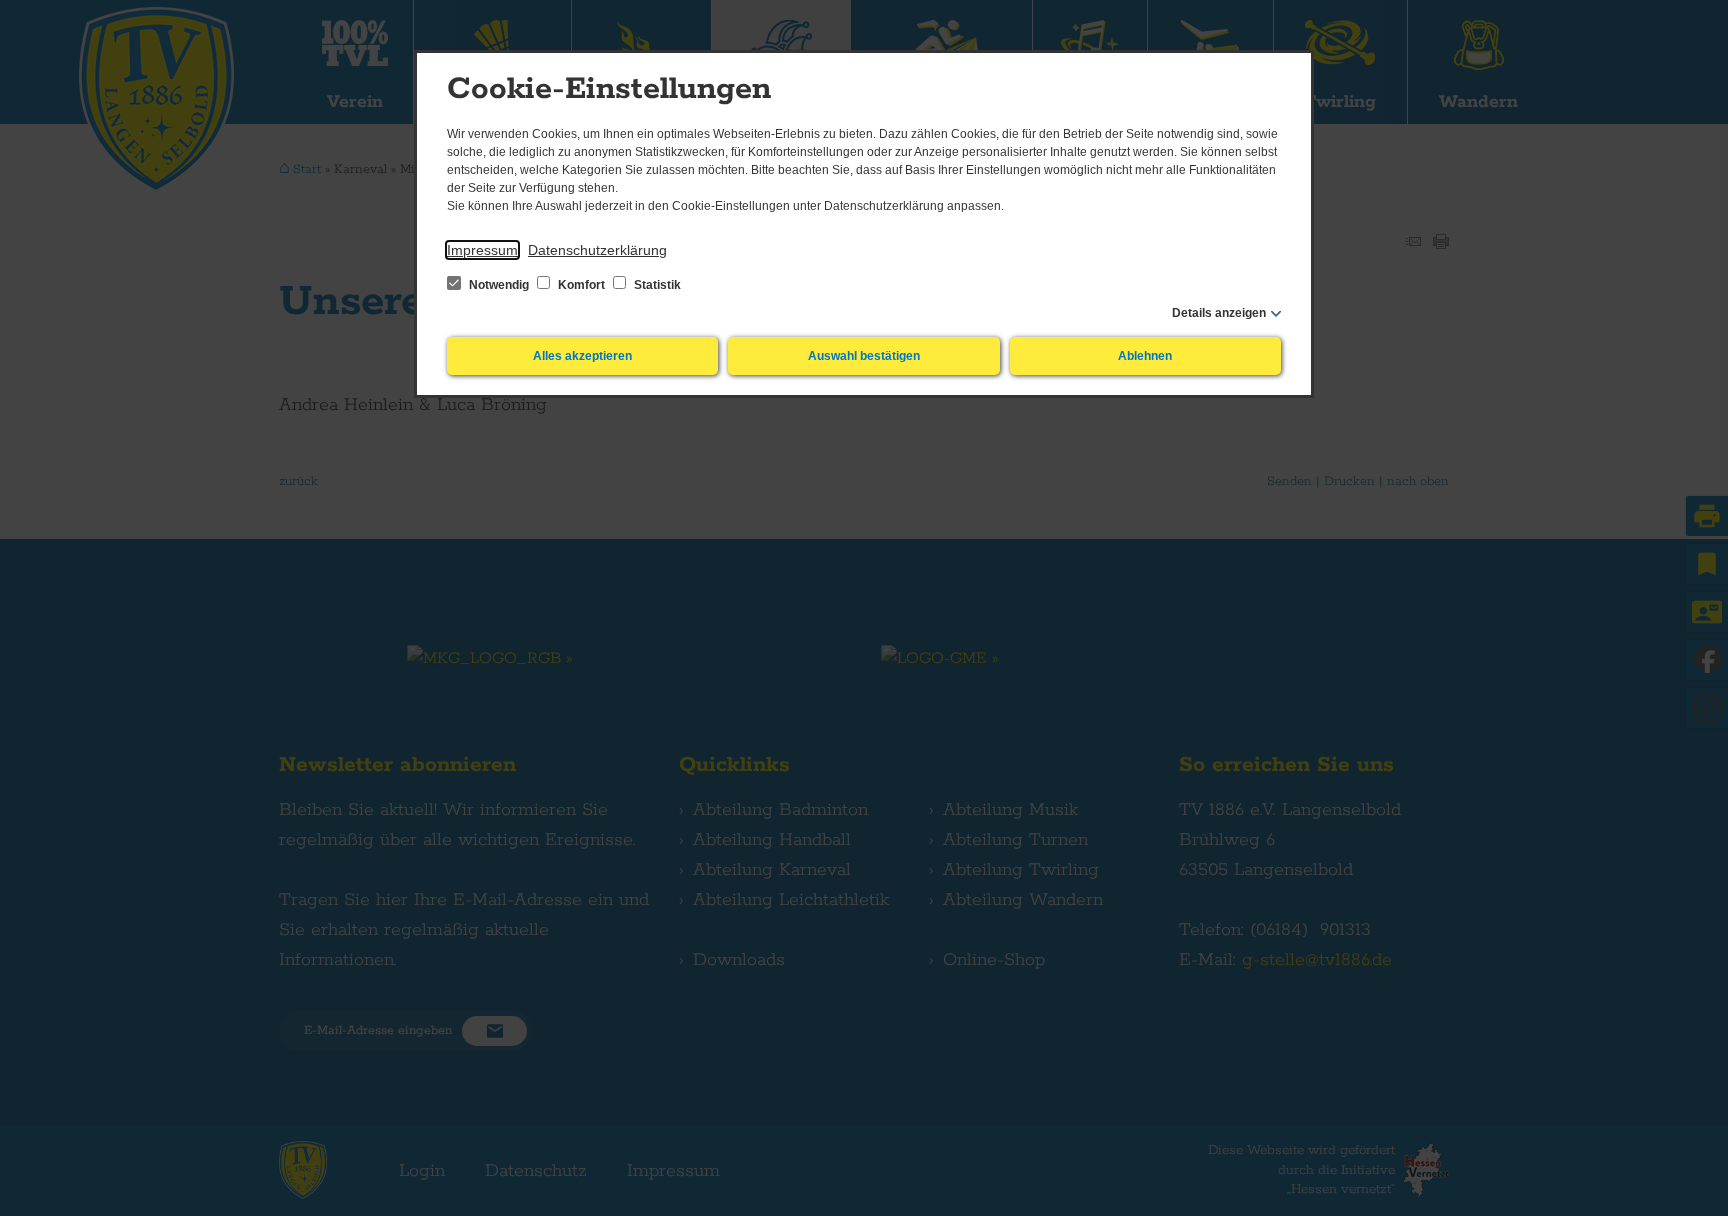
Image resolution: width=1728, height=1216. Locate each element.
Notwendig (499, 285)
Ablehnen (1145, 356)
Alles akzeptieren (582, 356)
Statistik (656, 285)
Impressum (482, 250)
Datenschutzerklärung (597, 250)
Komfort (581, 285)
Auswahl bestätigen (864, 356)
